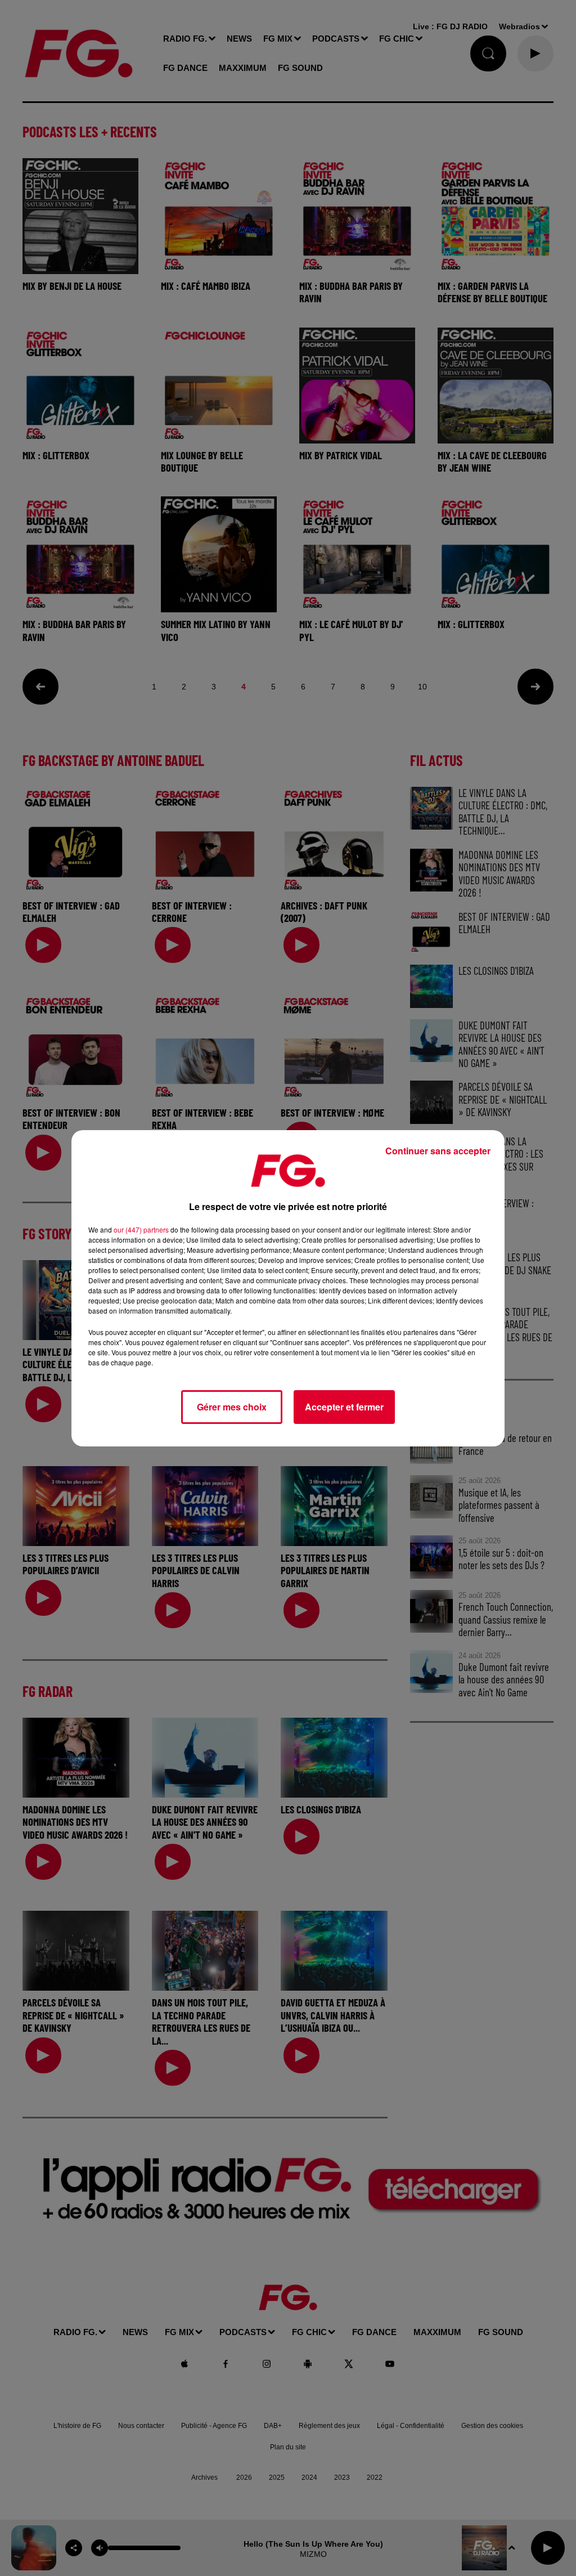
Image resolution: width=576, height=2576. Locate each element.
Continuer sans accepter (438, 1151)
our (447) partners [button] (141, 1229)
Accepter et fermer (344, 1407)
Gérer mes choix (232, 1407)
